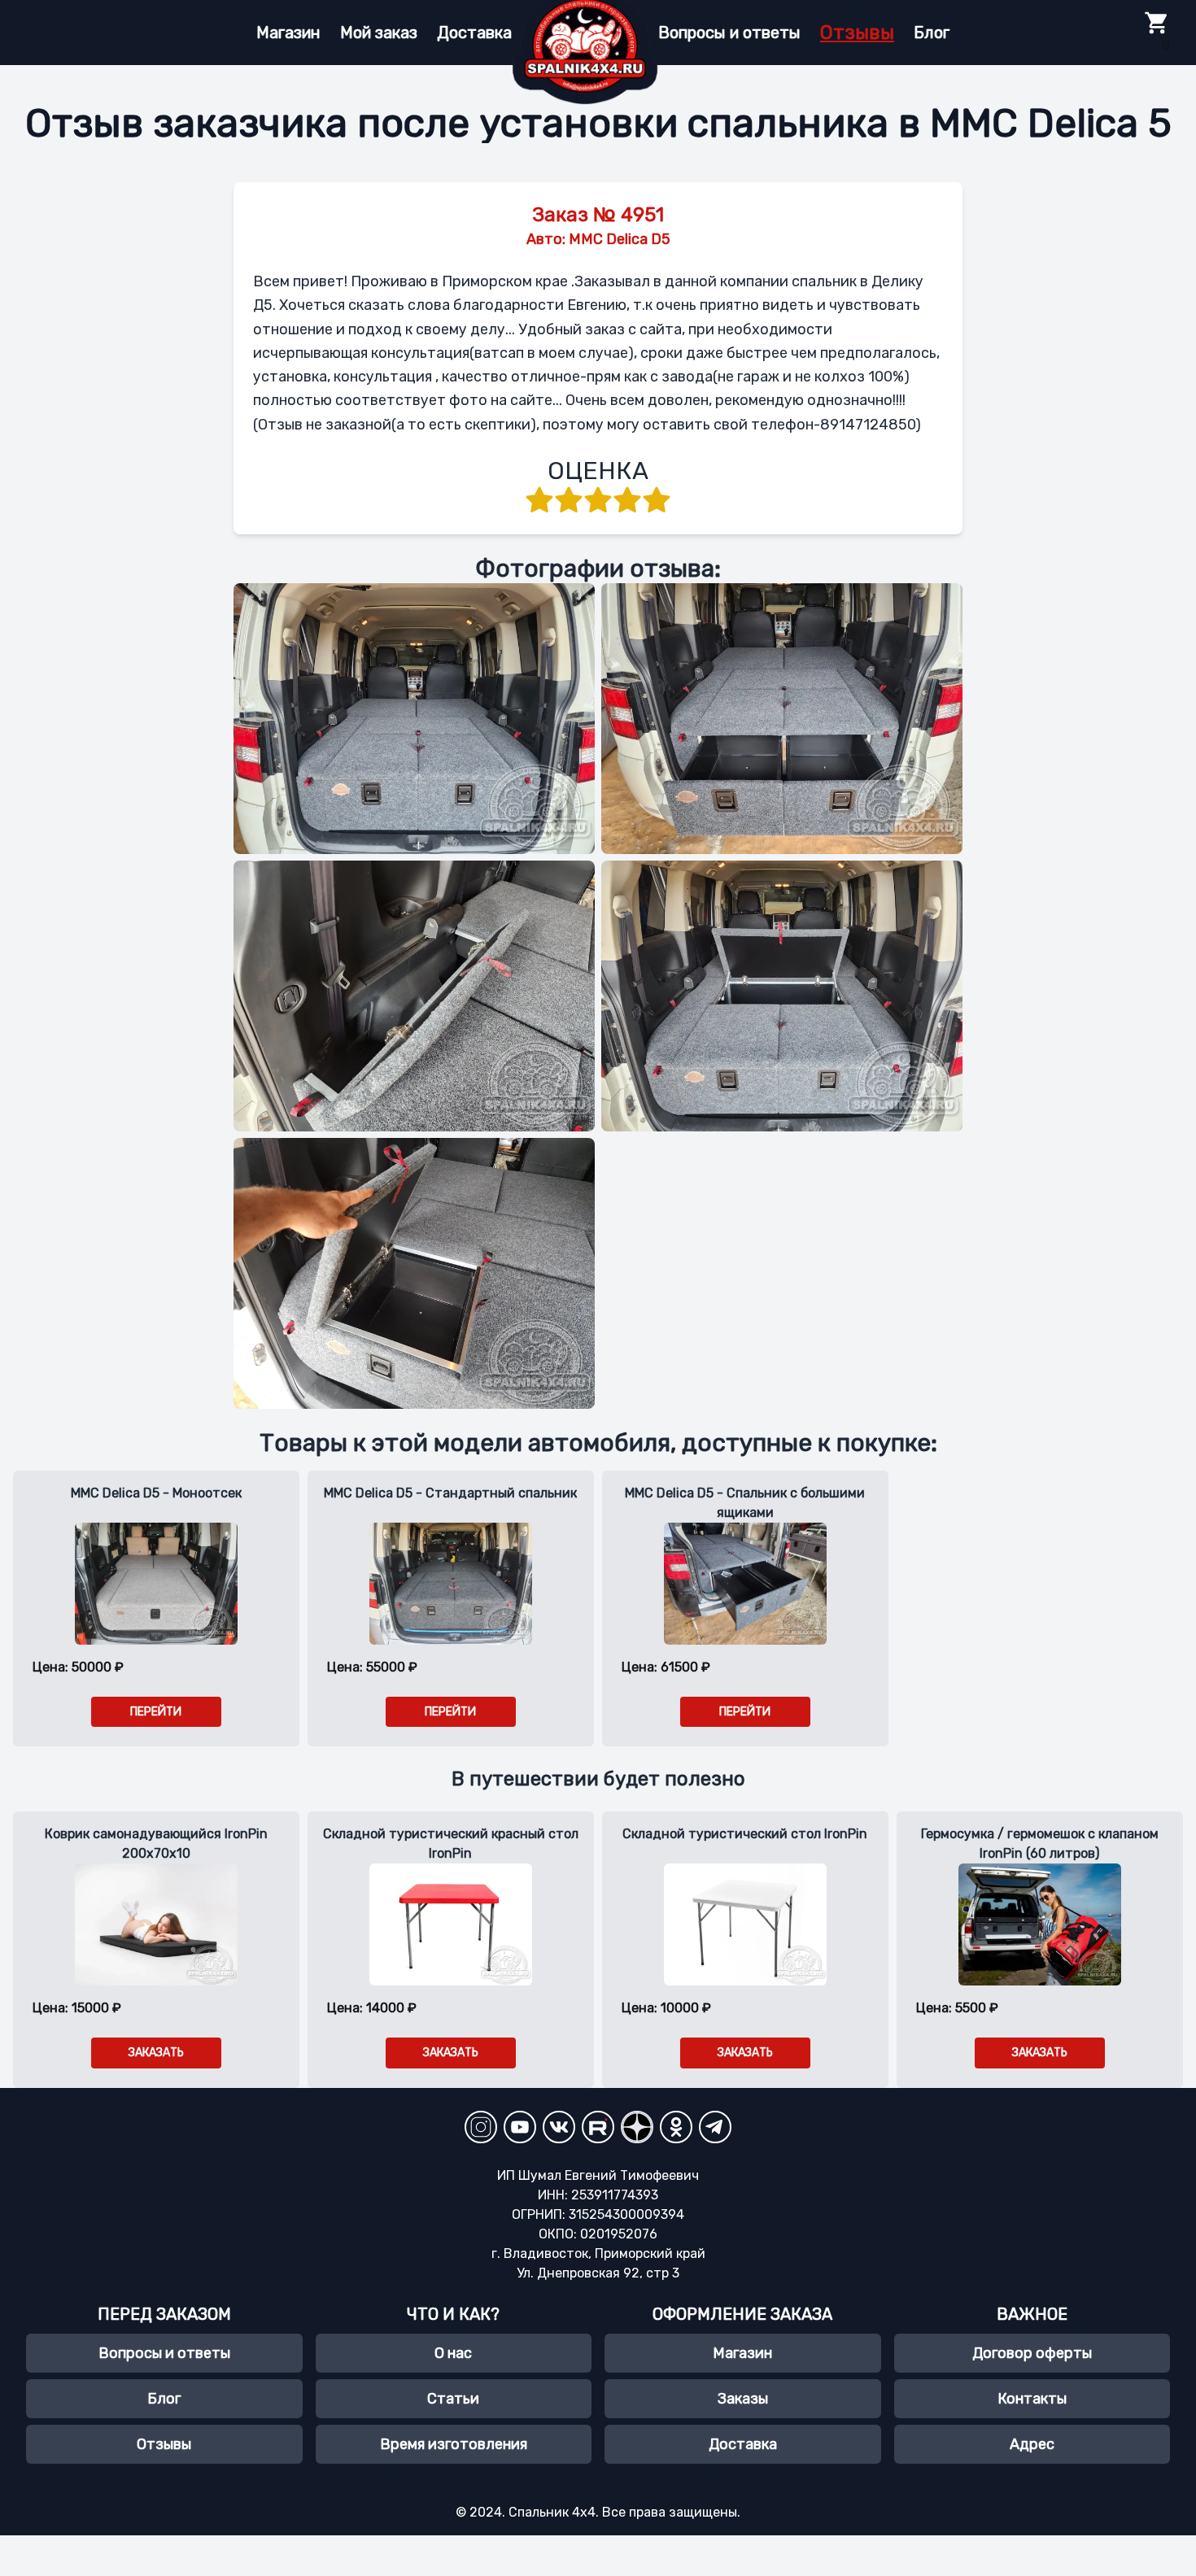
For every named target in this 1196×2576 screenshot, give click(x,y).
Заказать (156, 2053)
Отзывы (857, 33)
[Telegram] (715, 2127)
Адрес (1032, 2444)
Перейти (450, 1712)
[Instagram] (481, 2127)
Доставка (474, 33)
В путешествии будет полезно (598, 1779)
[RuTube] (598, 2127)
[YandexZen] (637, 2127)
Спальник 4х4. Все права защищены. (624, 2512)
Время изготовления (454, 2444)
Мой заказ (379, 33)
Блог (932, 33)
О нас (453, 2353)
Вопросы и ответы (729, 33)
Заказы (743, 2399)
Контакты (1032, 2399)
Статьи (453, 2399)
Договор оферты (1032, 2353)
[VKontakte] (559, 2127)
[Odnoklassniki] (676, 2127)
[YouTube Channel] (520, 2127)
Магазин (288, 33)
